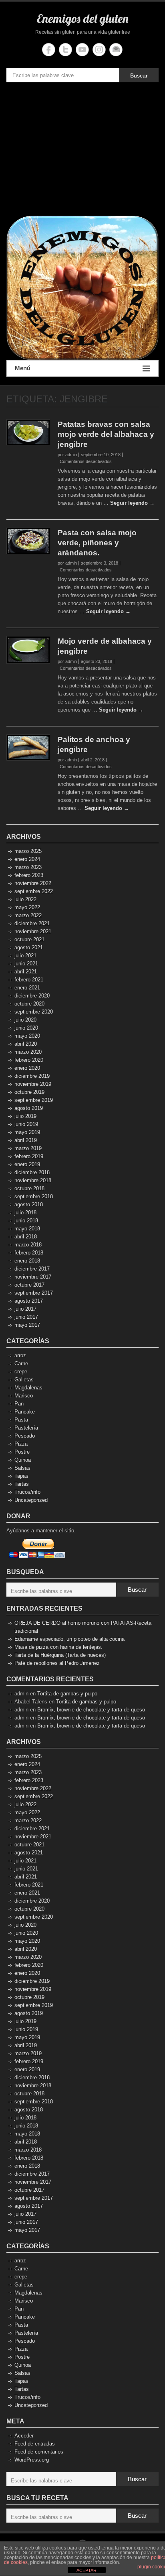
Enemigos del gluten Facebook (49, 50)
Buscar (139, 75)
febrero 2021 (29, 980)
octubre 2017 (29, 1285)
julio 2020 (25, 1020)
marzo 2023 (28, 867)
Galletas (24, 1380)
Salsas (22, 1468)
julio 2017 (25, 1309)
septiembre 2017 (34, 1293)
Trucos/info (27, 1492)
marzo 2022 (28, 915)
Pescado (25, 1436)
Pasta (21, 1420)
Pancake (25, 1412)
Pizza (21, 1444)
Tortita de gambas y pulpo (67, 1694)
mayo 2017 (27, 1325)
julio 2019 (25, 1116)
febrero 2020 (29, 1060)
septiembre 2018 (34, 1196)
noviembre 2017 (33, 1277)
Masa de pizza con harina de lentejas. (58, 1647)
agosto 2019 (29, 1108)
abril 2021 (26, 972)
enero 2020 (27, 1068)
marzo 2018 (28, 1245)
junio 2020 (26, 1028)
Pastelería (26, 1428)
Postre (22, 1452)
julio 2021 (25, 956)
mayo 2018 (27, 1229)
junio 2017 (26, 1317)
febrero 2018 (29, 1253)
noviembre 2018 (33, 1180)
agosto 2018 (29, 1204)
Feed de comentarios (39, 2452)
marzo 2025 (28, 851)
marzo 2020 (28, 1052)
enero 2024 (27, 859)
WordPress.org (32, 2460)
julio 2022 (25, 899)
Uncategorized (31, 1500)
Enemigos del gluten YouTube (82, 50)
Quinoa (23, 1460)
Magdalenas (28, 1388)
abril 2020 (26, 1044)
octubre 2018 (29, 1188)
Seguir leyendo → (132, 503)
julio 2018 (25, 1213)
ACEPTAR (87, 2570)
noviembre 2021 (33, 931)
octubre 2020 (29, 1004)
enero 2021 (27, 988)
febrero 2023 (29, 875)
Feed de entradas (35, 2444)
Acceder (24, 2436)
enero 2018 (27, 1261)
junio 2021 (26, 964)
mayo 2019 (27, 1132)
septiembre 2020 (34, 1012)
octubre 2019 (29, 1092)
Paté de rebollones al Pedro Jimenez (57, 1663)
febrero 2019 (29, 1156)
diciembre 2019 (32, 1076)
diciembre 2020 (32, 996)
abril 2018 (26, 1237)
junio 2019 (26, 1124)
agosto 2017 (29, 1301)
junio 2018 (26, 1221)
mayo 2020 (27, 1036)
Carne (21, 1363)
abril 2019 (26, 1140)
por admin (67, 455)
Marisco (24, 1396)
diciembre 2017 (32, 1269)
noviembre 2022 (33, 883)
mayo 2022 (27, 907)
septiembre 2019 (34, 1100)
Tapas (21, 1476)
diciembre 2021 (32, 923)
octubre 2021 (29, 939)
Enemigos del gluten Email (116, 50)
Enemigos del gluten (83, 18)
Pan (19, 1404)
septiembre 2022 (34, 891)
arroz (20, 1355)
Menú (23, 368)
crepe (21, 1372)
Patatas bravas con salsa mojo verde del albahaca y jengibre (106, 434)
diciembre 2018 (32, 1172)
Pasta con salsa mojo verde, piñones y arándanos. (97, 543)
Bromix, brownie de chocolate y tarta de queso (91, 1710)
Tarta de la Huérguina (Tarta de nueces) (60, 1655)
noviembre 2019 (33, 1084)
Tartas (22, 1484)
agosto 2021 (29, 947)
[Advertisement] (82, 151)
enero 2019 (27, 1164)
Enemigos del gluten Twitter (65, 50)
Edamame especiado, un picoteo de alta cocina (69, 1639)
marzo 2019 (28, 1148)
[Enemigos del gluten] (82, 288)
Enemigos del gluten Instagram (99, 50)
